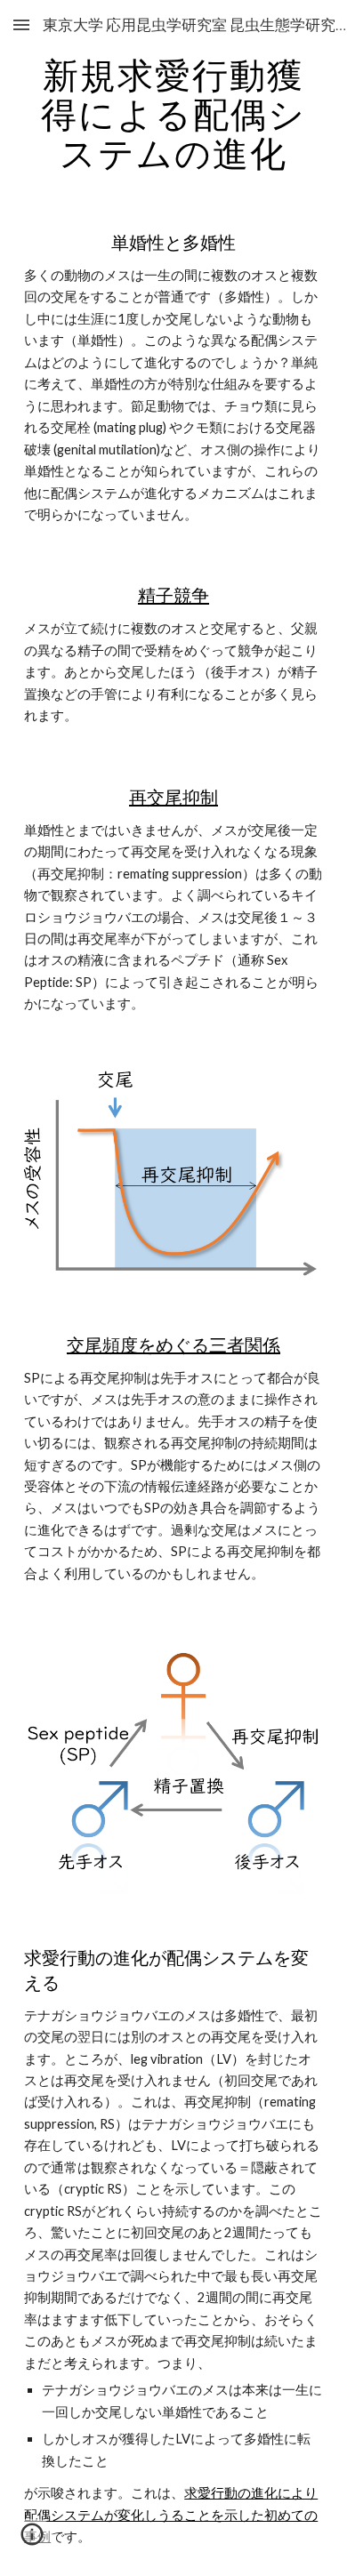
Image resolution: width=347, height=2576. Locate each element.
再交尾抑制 (173, 797)
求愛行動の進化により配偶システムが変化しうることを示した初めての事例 (171, 2515)
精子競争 (173, 595)
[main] (173, 114)
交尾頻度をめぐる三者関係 (173, 1344)
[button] (21, 24)
